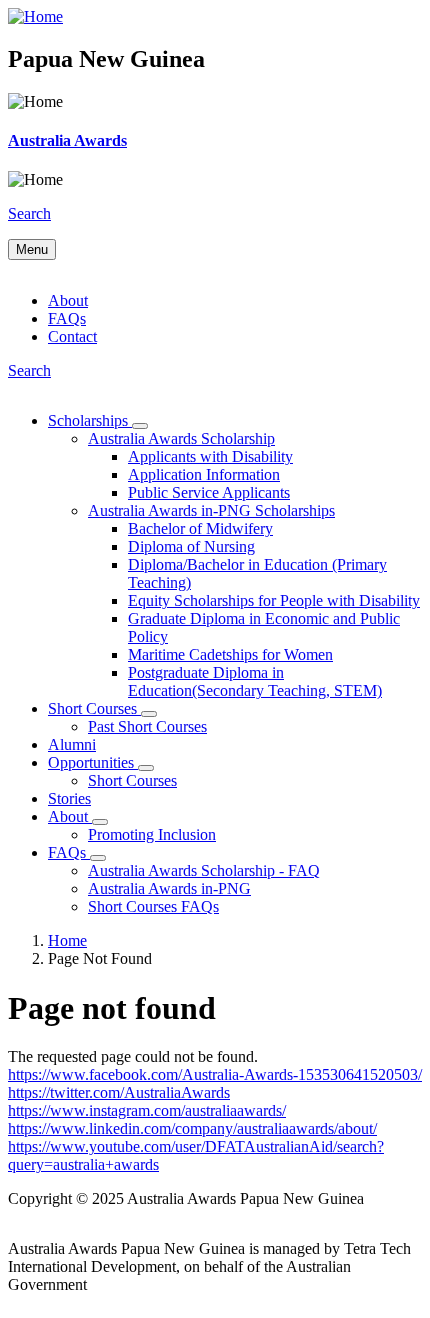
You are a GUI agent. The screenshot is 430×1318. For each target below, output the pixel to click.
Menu (32, 249)
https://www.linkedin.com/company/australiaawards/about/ (192, 1128)
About (68, 300)
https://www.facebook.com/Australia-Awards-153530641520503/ (215, 1074)
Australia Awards (67, 140)
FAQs (67, 318)
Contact (72, 336)
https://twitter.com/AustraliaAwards (119, 1092)
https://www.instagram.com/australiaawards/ (147, 1110)
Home (67, 940)
